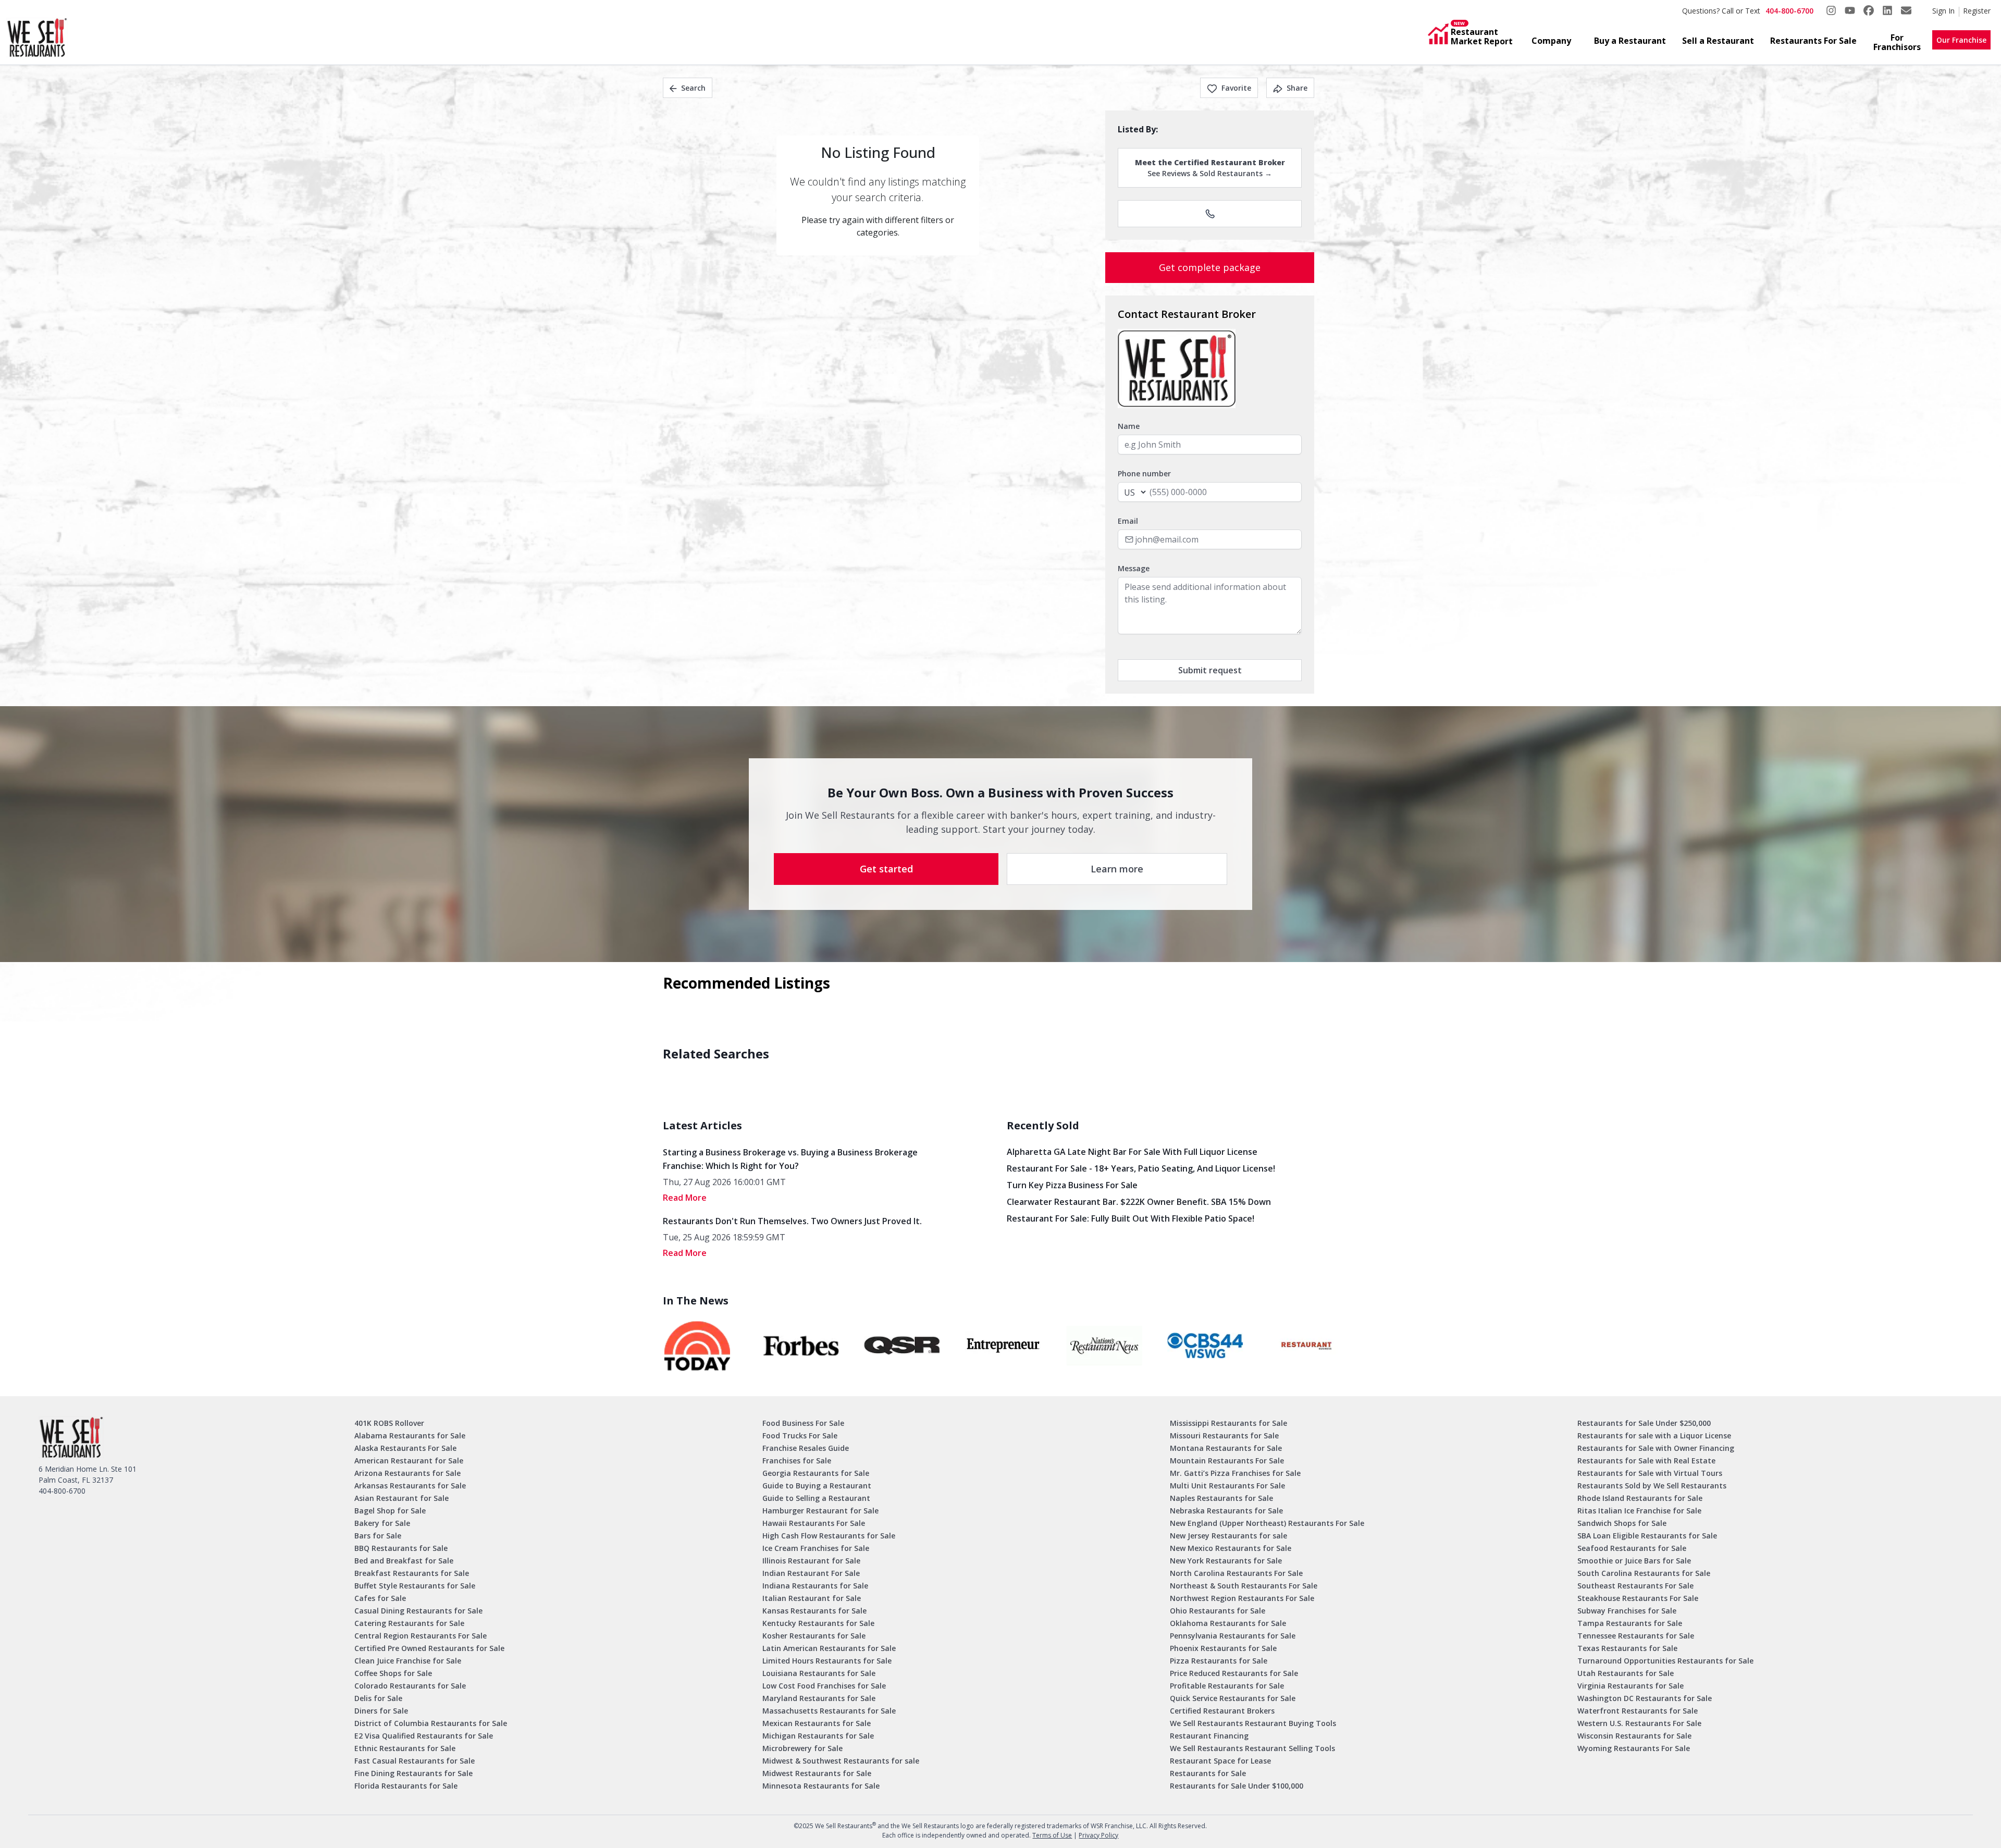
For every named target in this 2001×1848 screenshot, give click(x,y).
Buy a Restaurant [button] (1630, 41)
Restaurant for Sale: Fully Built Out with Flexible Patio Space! (1131, 1218)
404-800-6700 (1789, 11)
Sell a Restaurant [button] (1718, 41)
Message (1134, 568)
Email (1128, 521)
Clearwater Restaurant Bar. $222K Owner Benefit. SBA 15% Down (1139, 1202)
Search (693, 88)
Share (1297, 88)
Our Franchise (1961, 40)
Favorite (1236, 88)
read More (685, 1198)
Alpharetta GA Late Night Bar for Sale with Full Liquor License (1132, 1152)
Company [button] (1551, 41)
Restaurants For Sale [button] (1813, 41)
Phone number (1144, 473)
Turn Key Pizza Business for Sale (1072, 1185)
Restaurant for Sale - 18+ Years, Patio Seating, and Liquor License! (1141, 1168)
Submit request (1210, 670)
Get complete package (1210, 267)
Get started (886, 869)
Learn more (1117, 869)
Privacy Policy (1098, 1835)
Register (1977, 11)
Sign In (1943, 11)
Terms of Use (1052, 1835)
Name (1129, 426)
